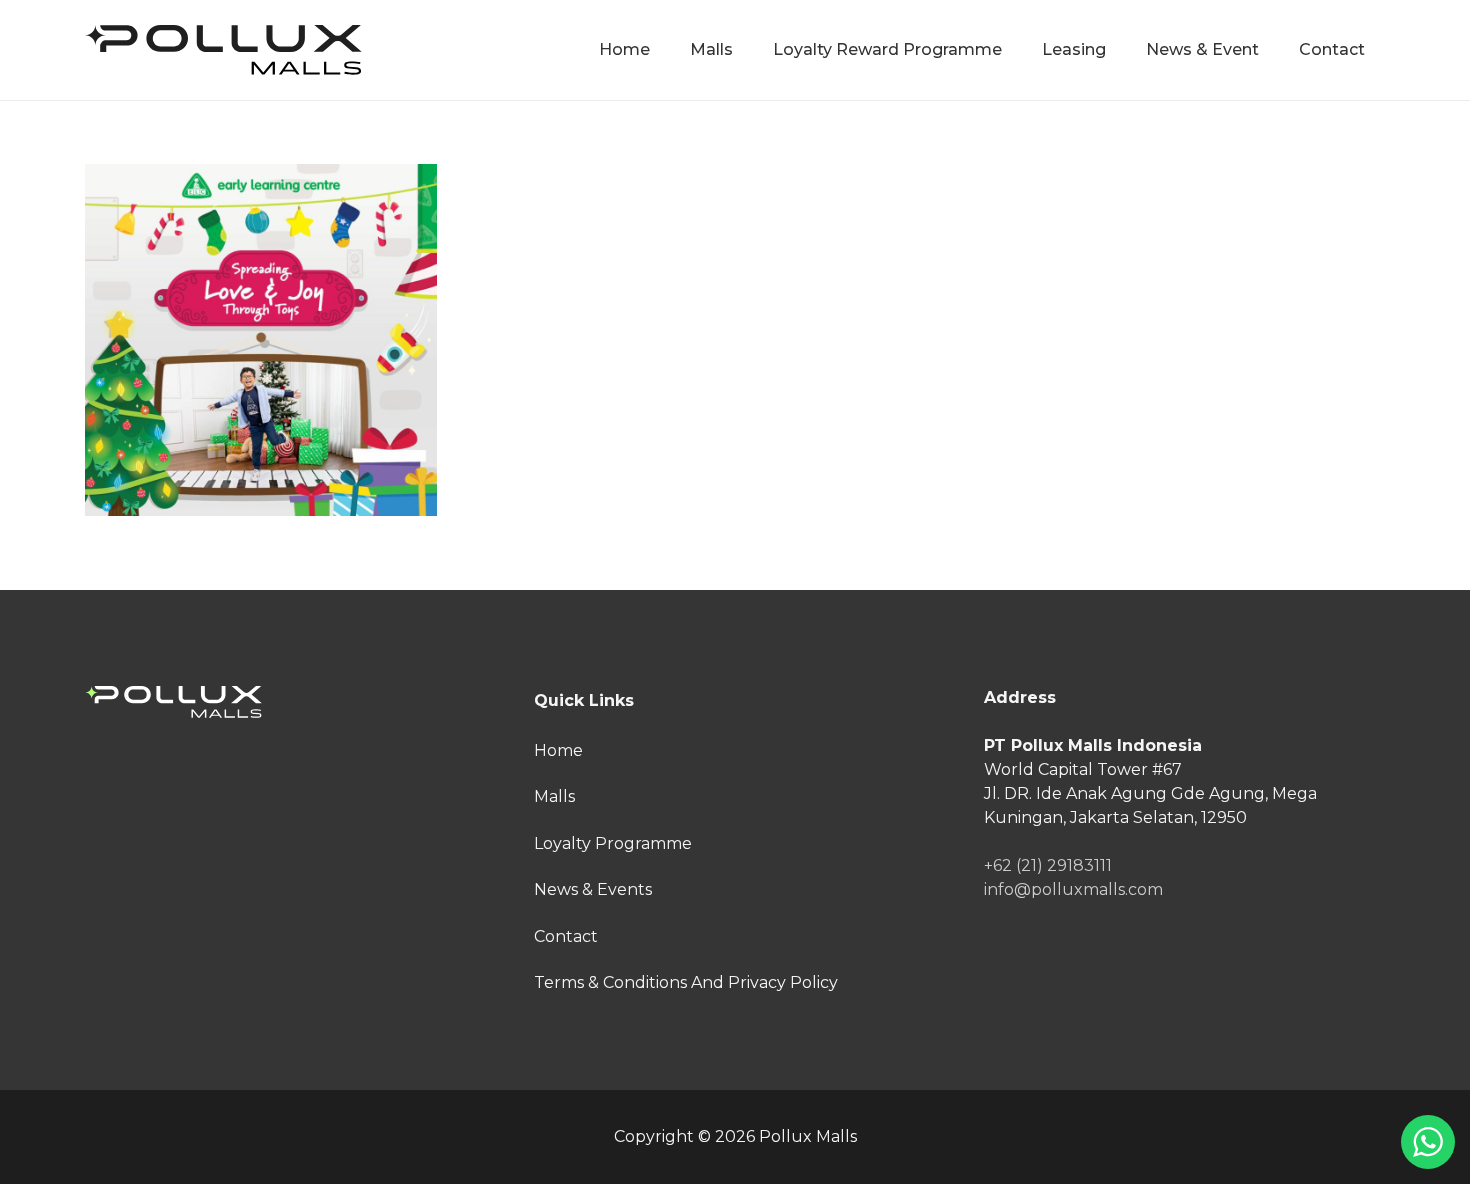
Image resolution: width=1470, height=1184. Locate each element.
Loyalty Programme (613, 843)
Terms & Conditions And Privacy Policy (686, 982)
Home (558, 750)
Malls (554, 796)
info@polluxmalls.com (1073, 889)
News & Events (593, 889)
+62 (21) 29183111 (1048, 865)
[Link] (223, 50)
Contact (566, 936)
